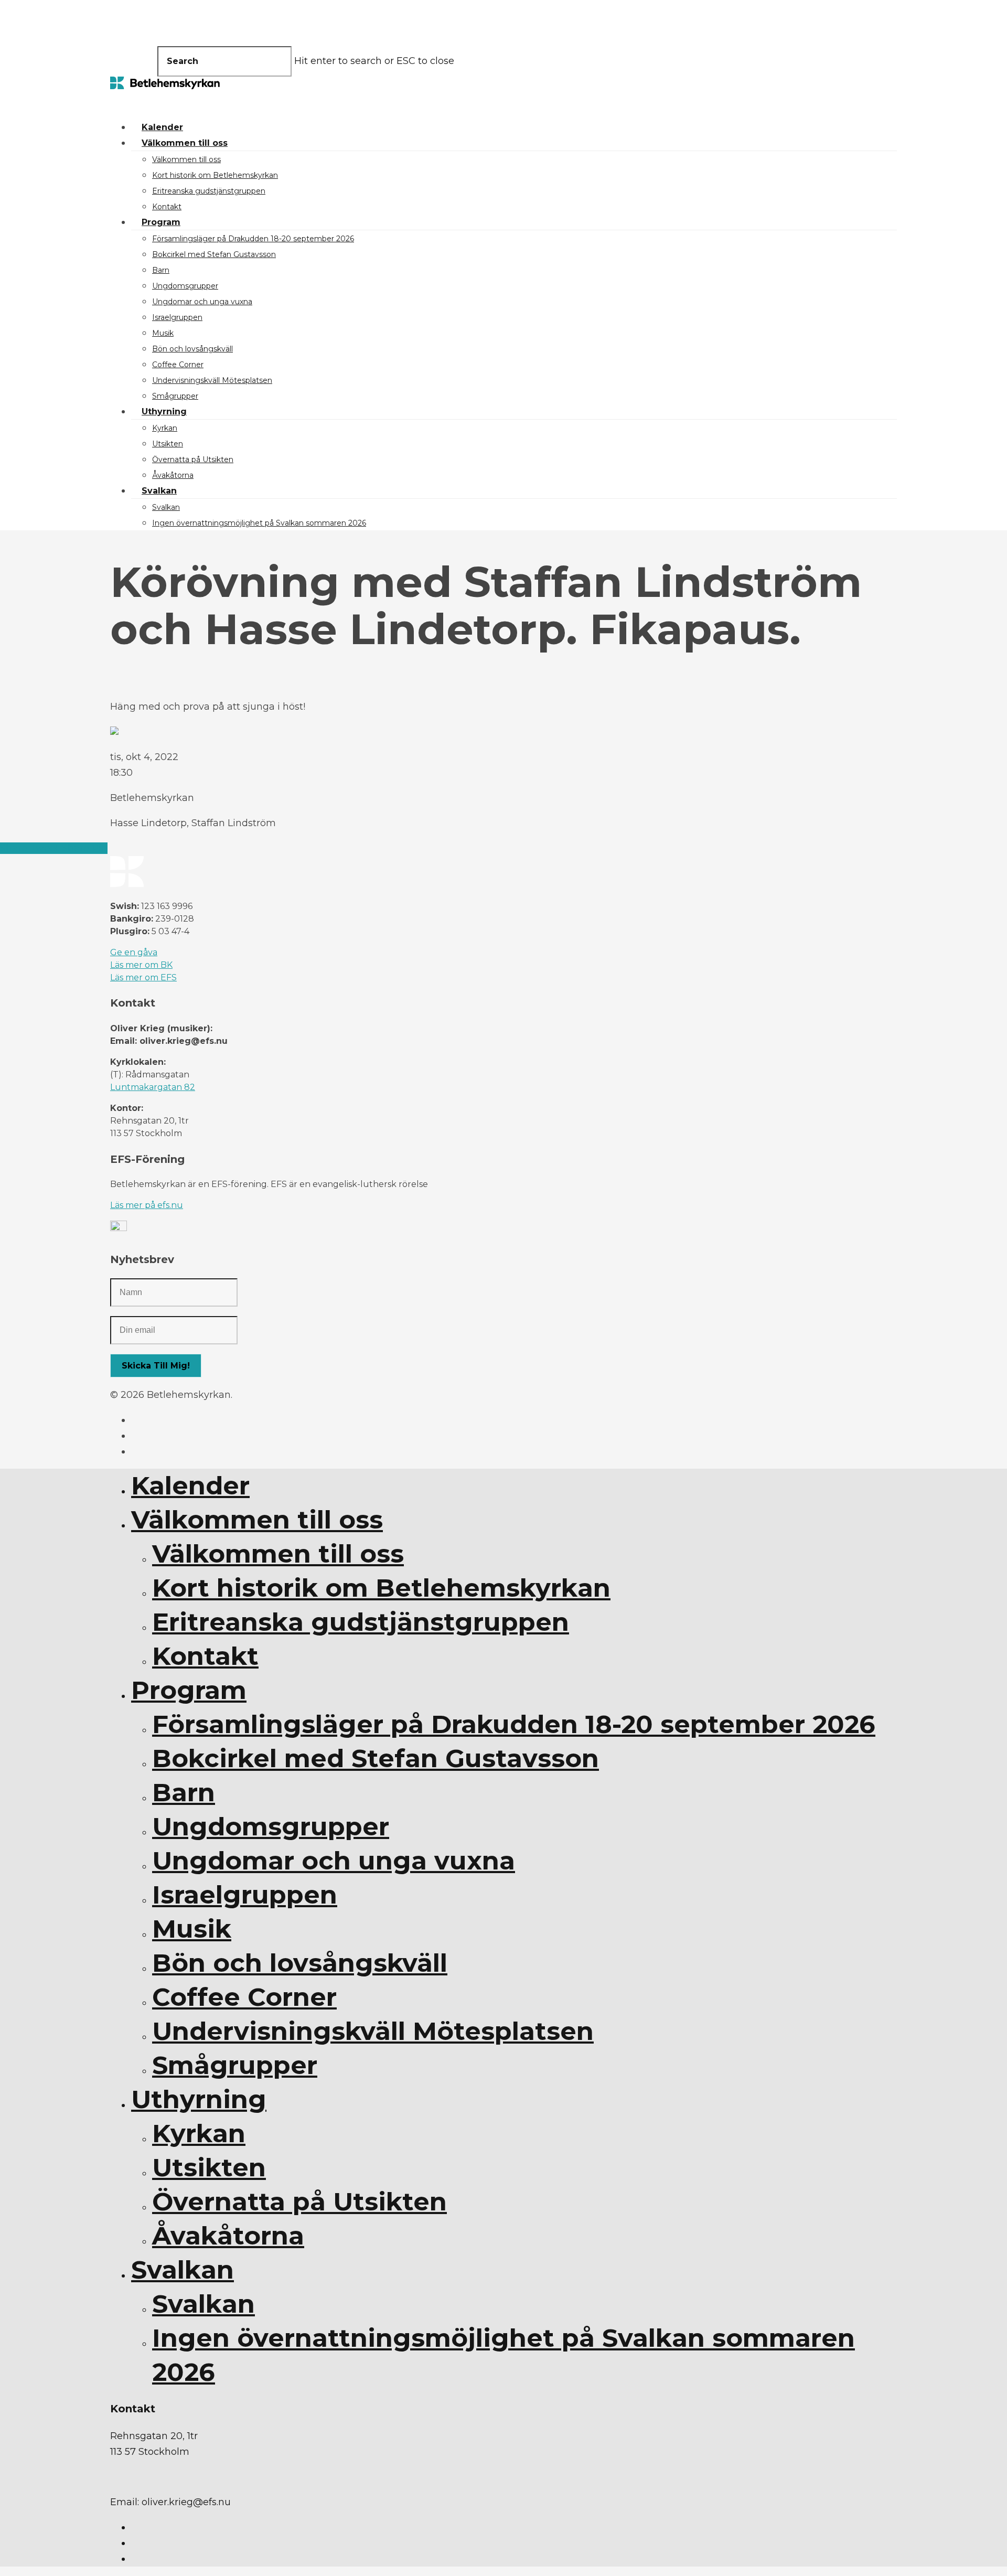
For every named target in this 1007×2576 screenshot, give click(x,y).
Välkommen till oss (185, 143)
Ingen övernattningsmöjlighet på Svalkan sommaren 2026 (259, 523)
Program (161, 222)
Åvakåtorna (173, 475)
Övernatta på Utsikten (193, 459)
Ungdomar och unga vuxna (202, 302)
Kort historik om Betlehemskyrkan (215, 175)
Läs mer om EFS (143, 977)
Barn (161, 270)
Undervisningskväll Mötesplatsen (212, 380)
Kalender (162, 127)
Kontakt (167, 207)
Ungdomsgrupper (185, 286)
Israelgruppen (177, 317)
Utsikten (168, 444)
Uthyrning (164, 411)
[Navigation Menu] (116, 102)
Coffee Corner (178, 365)
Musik (163, 333)
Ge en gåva (134, 952)
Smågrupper (175, 396)
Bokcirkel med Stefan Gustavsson (214, 254)
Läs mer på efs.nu (147, 1205)
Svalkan (159, 491)
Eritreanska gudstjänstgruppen (209, 191)
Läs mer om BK (141, 965)
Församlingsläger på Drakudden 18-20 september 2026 (253, 239)
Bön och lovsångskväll (192, 349)
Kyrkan (165, 428)
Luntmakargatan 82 (153, 1087)
